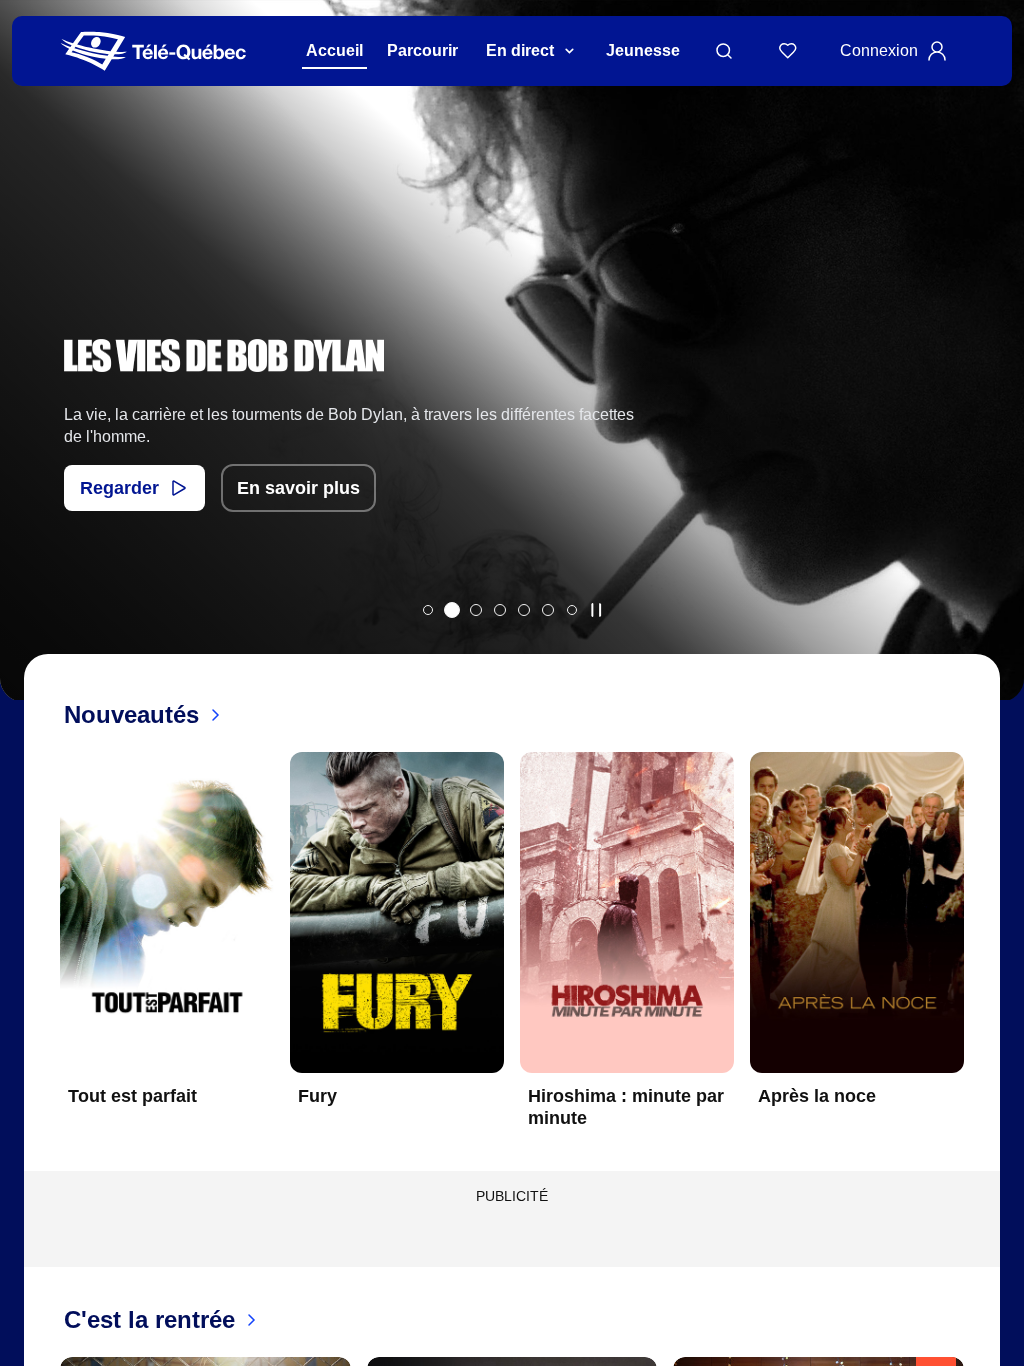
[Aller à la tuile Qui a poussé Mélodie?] (428, 610)
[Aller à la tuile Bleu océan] (500, 610)
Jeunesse (643, 50)
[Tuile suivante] (980, 956)
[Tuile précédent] (44, 956)
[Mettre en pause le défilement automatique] (596, 610)
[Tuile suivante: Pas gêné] (994, 376)
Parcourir (422, 50)
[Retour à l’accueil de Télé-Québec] (153, 51)
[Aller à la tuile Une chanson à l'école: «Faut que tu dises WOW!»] (572, 610)
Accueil (334, 50)
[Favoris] (788, 51)
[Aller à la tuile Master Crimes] (524, 610)
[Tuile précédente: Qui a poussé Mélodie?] (29, 376)
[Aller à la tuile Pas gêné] (476, 610)
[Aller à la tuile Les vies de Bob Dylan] (452, 610)
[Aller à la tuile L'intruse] (548, 610)
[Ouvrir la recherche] (724, 51)
